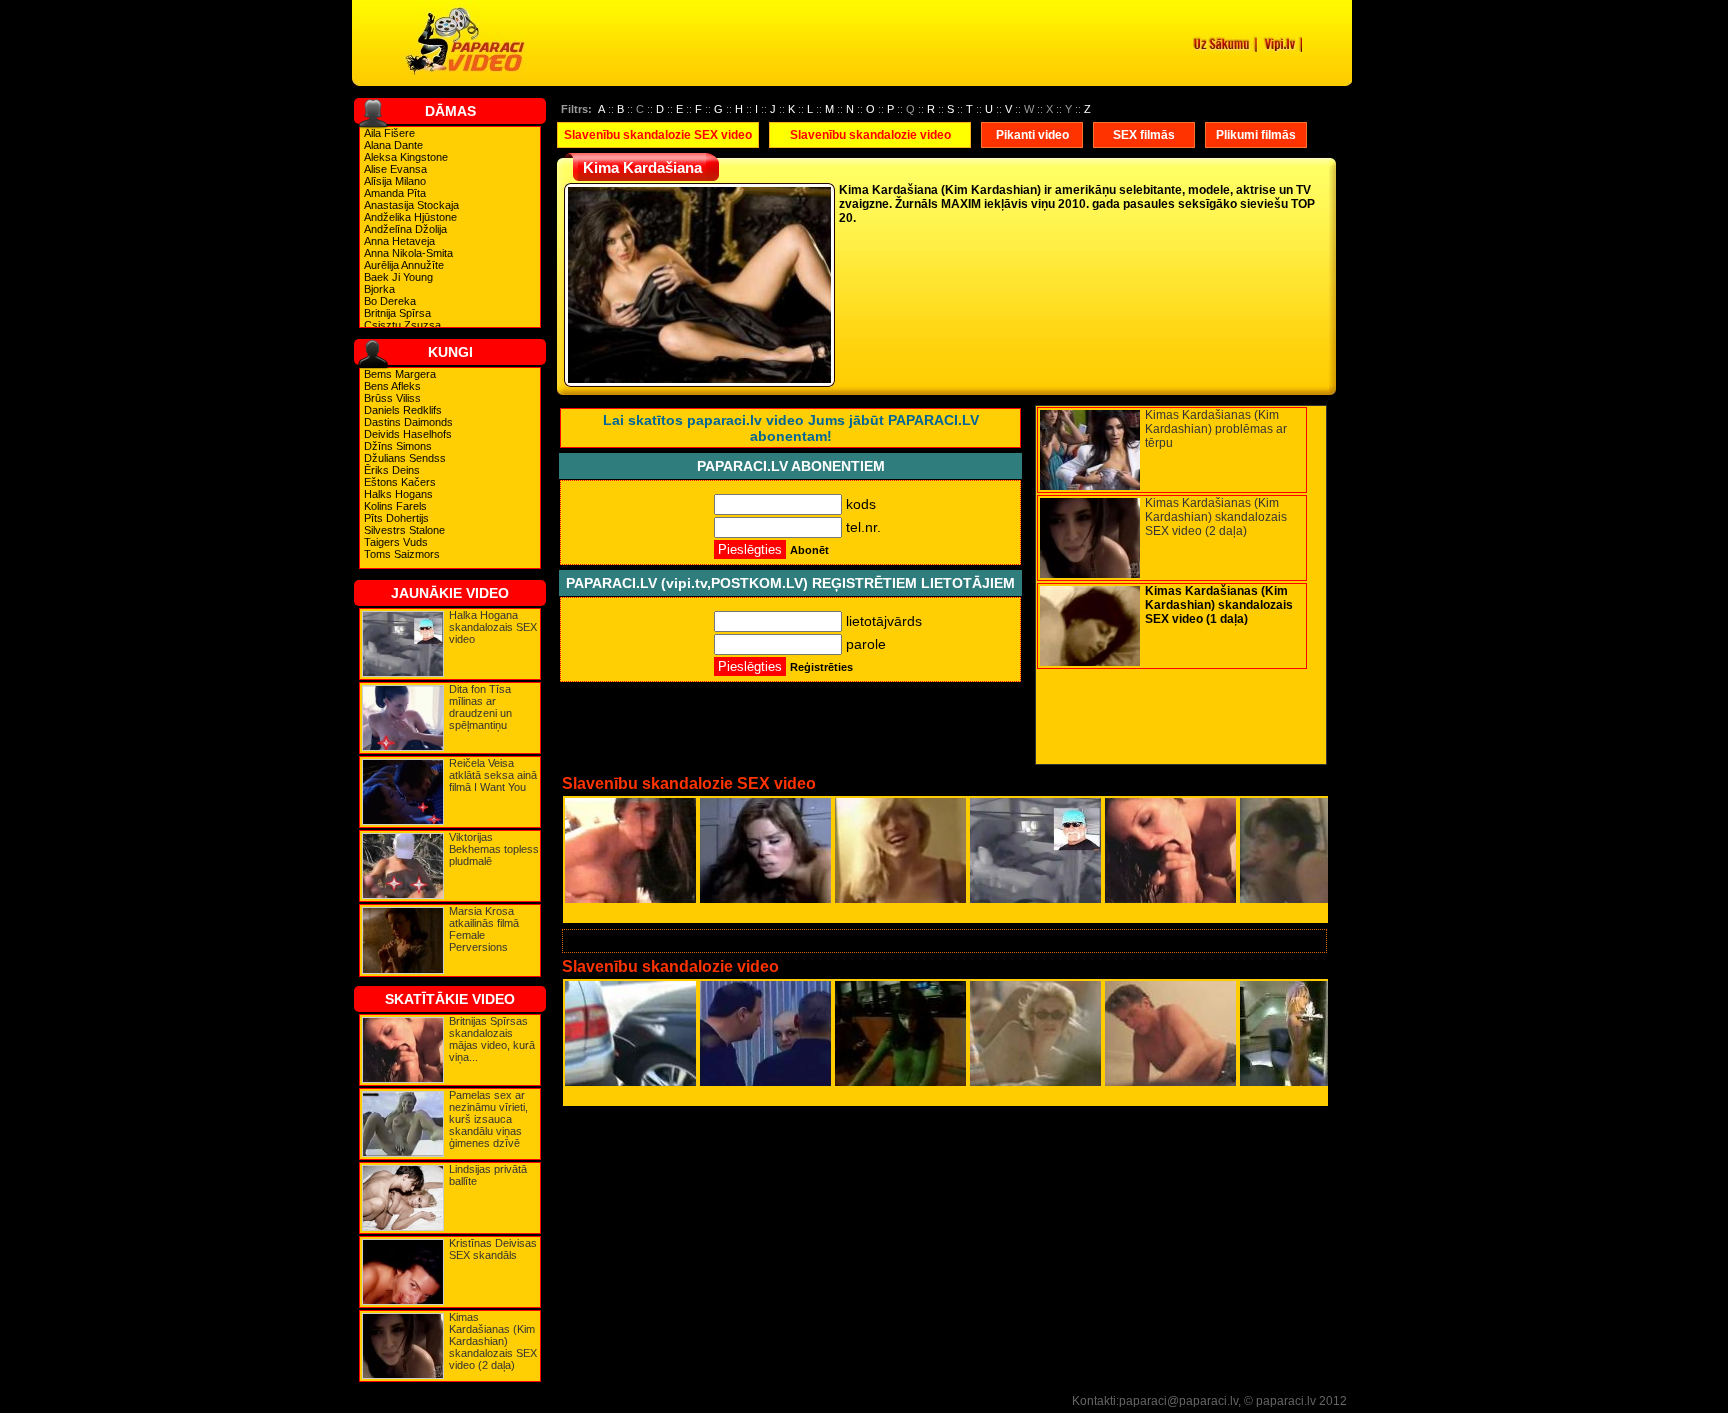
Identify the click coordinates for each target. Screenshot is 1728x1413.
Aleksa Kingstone (406, 157)
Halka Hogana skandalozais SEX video (493, 627)
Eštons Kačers (400, 482)
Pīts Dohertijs (396, 518)
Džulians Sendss (405, 458)
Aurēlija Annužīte (404, 265)
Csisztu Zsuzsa (402, 325)
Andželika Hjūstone (410, 217)
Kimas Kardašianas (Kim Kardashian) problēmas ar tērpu (1216, 429)
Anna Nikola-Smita (408, 253)
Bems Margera (400, 374)
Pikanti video (1032, 135)
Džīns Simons (398, 446)
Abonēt (809, 550)
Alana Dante (393, 145)
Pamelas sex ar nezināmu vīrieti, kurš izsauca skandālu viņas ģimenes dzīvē (488, 1119)
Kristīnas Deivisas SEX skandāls (493, 1249)
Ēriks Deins (392, 470)
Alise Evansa (395, 169)
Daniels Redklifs (403, 410)
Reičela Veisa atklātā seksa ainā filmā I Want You (493, 775)
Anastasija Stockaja (411, 205)
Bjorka (379, 289)
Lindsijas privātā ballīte (488, 1175)
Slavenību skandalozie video (870, 135)
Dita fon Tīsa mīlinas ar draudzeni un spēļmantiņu (480, 707)
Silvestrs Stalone (404, 530)
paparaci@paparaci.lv (1178, 1401)
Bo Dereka (390, 301)
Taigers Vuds (396, 542)
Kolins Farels (395, 506)
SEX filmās (1144, 135)
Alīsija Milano (395, 181)
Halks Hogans (398, 494)
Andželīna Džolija (405, 229)
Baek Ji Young (398, 277)
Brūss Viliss (392, 398)
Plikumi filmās (1256, 135)
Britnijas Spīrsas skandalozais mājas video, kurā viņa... (492, 1039)
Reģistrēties (821, 667)
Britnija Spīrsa (397, 313)
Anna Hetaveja (399, 241)
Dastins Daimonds (408, 422)
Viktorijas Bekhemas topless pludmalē (494, 849)
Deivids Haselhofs (408, 434)
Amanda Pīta (395, 193)
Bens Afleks (392, 386)
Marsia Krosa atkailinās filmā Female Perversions (484, 929)
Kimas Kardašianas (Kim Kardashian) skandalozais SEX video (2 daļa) (493, 1341)
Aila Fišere (389, 133)
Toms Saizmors (402, 554)
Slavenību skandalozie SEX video (658, 135)
